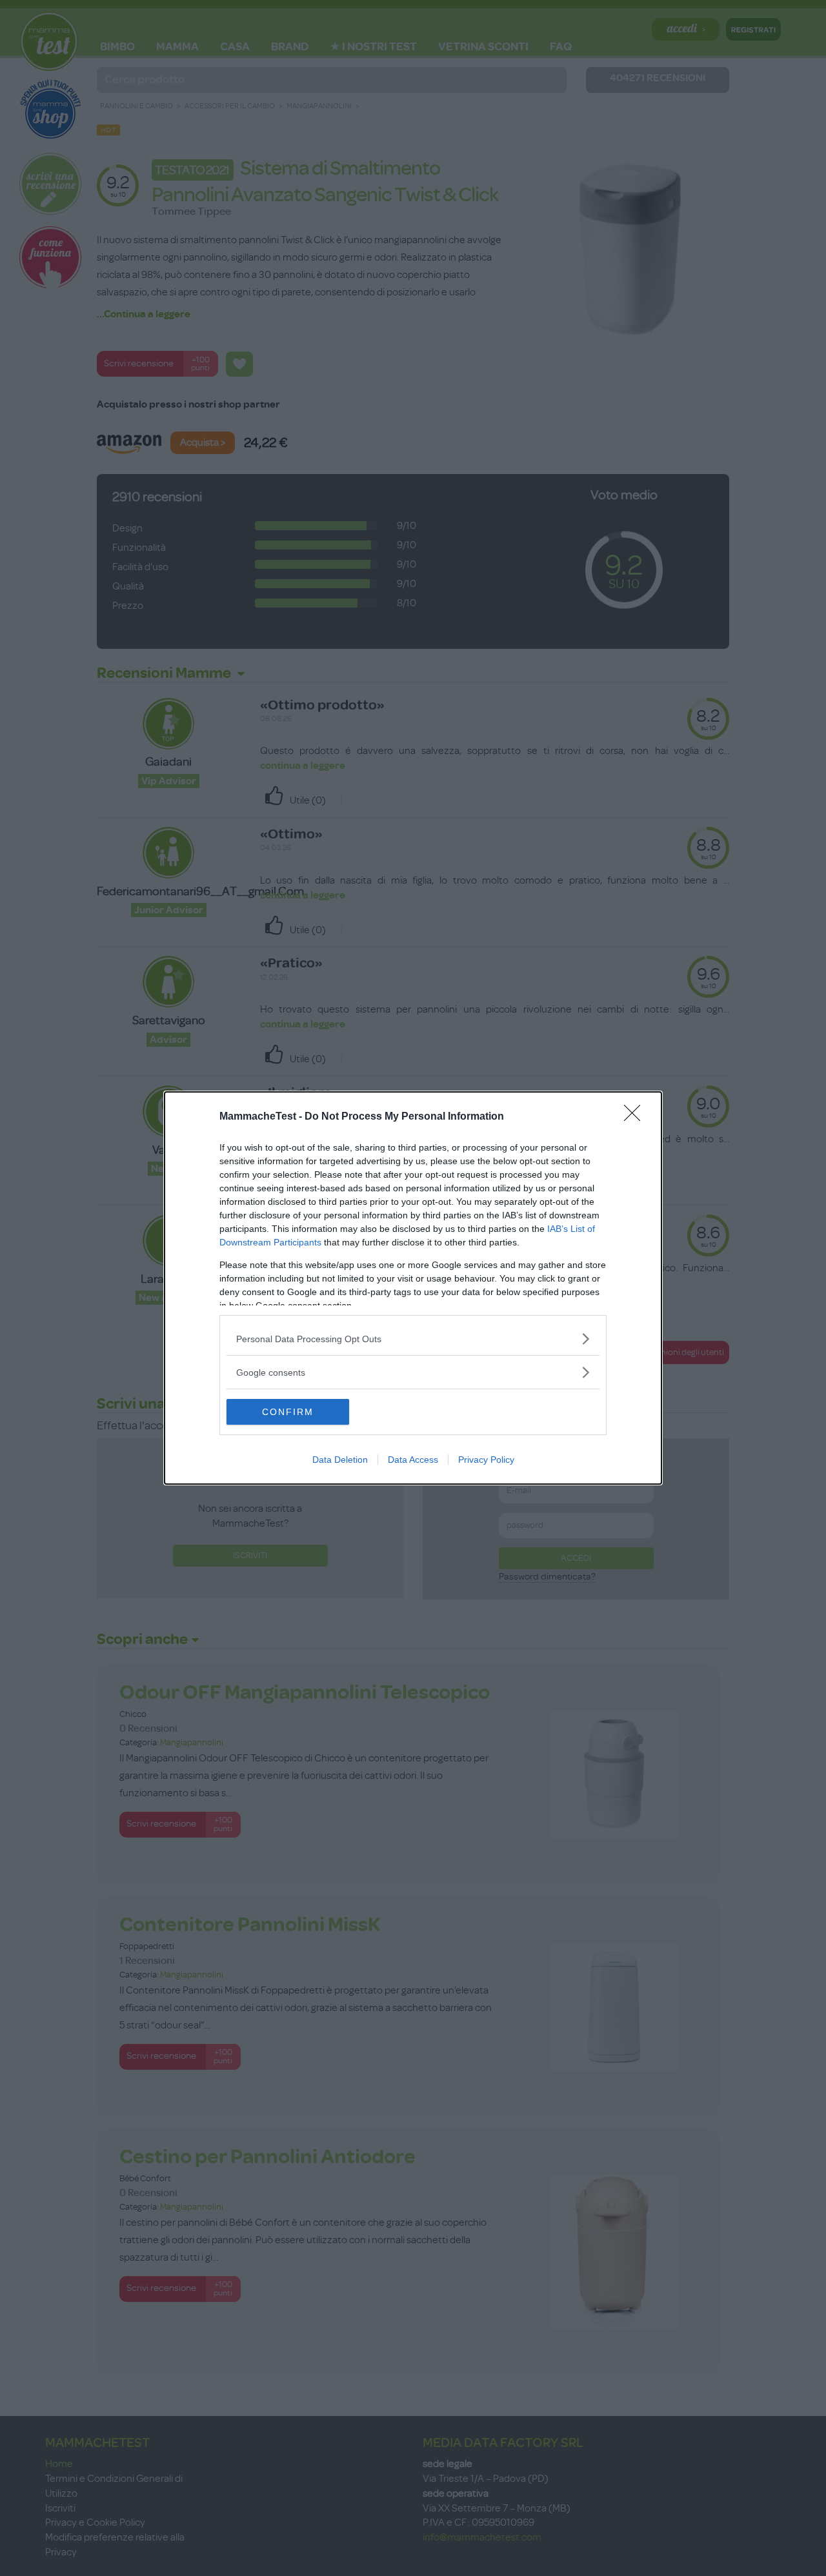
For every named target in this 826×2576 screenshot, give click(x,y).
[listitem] (413, 1339)
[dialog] (413, 1288)
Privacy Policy (486, 1460)
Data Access (413, 1460)
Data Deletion (340, 1460)
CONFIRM (288, 1412)
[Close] (636, 1117)
